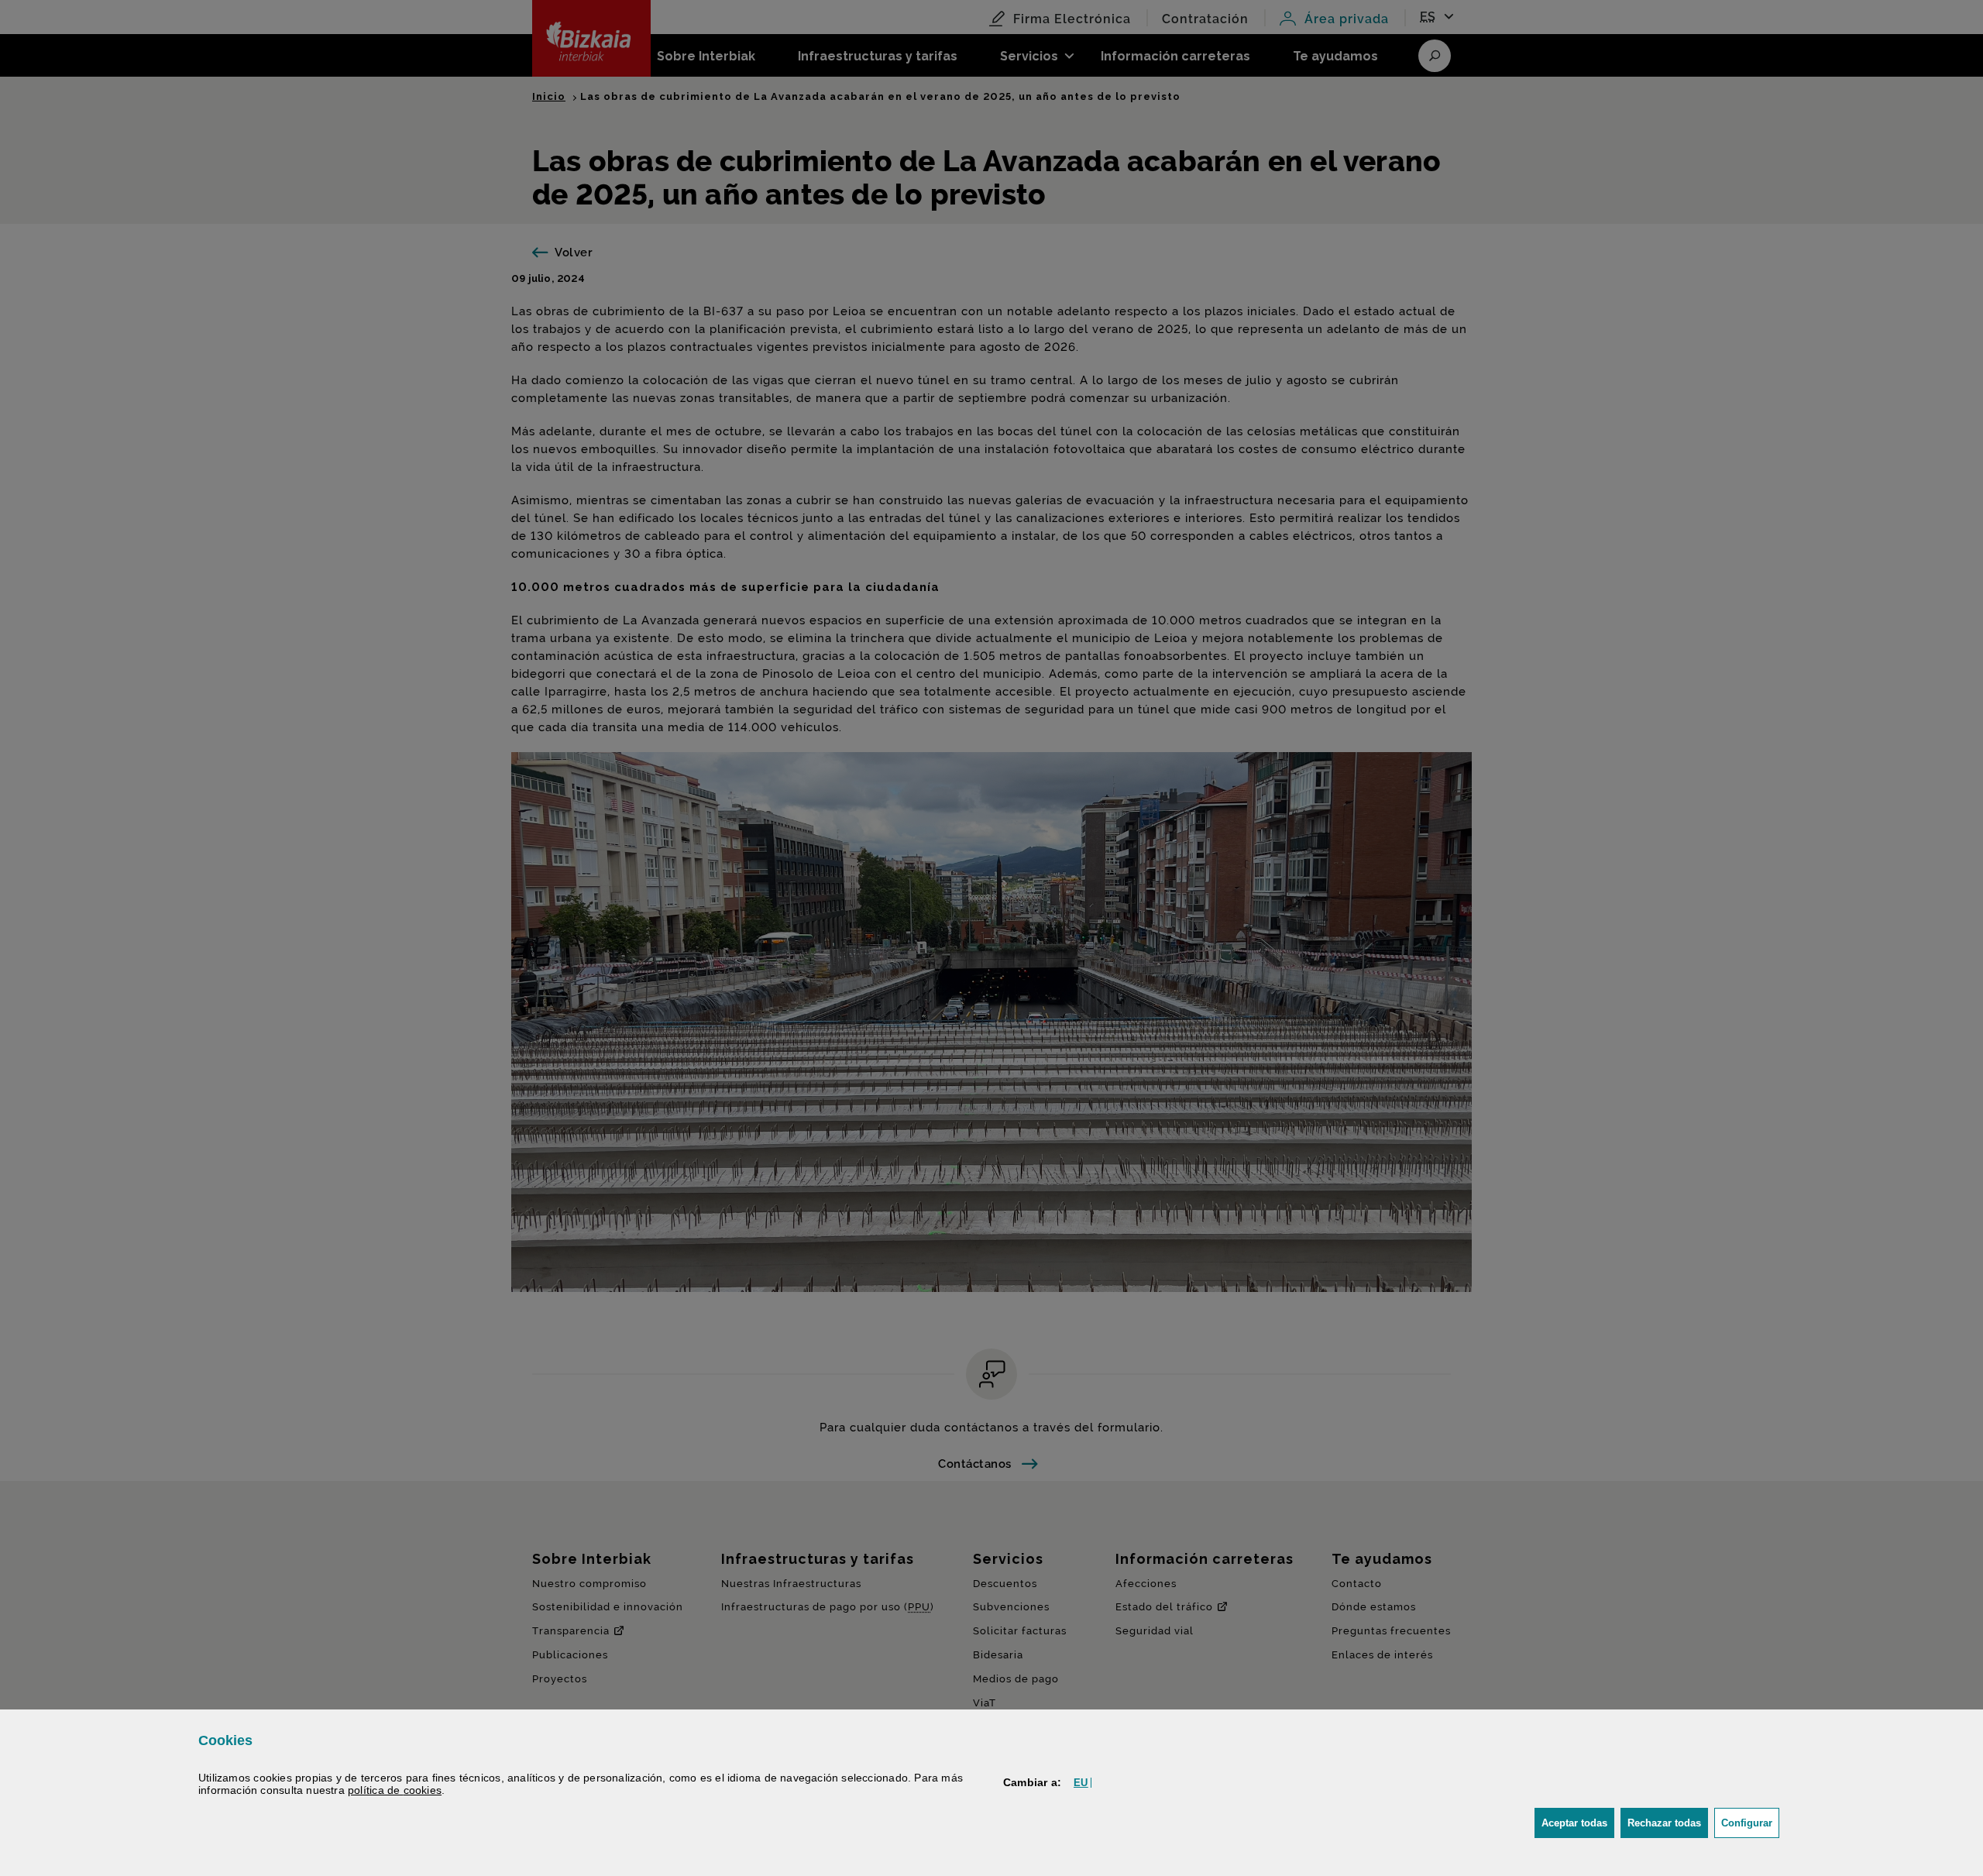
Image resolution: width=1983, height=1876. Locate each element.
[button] (1081, 1783)
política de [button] (395, 1790)
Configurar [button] (1750, 1823)
